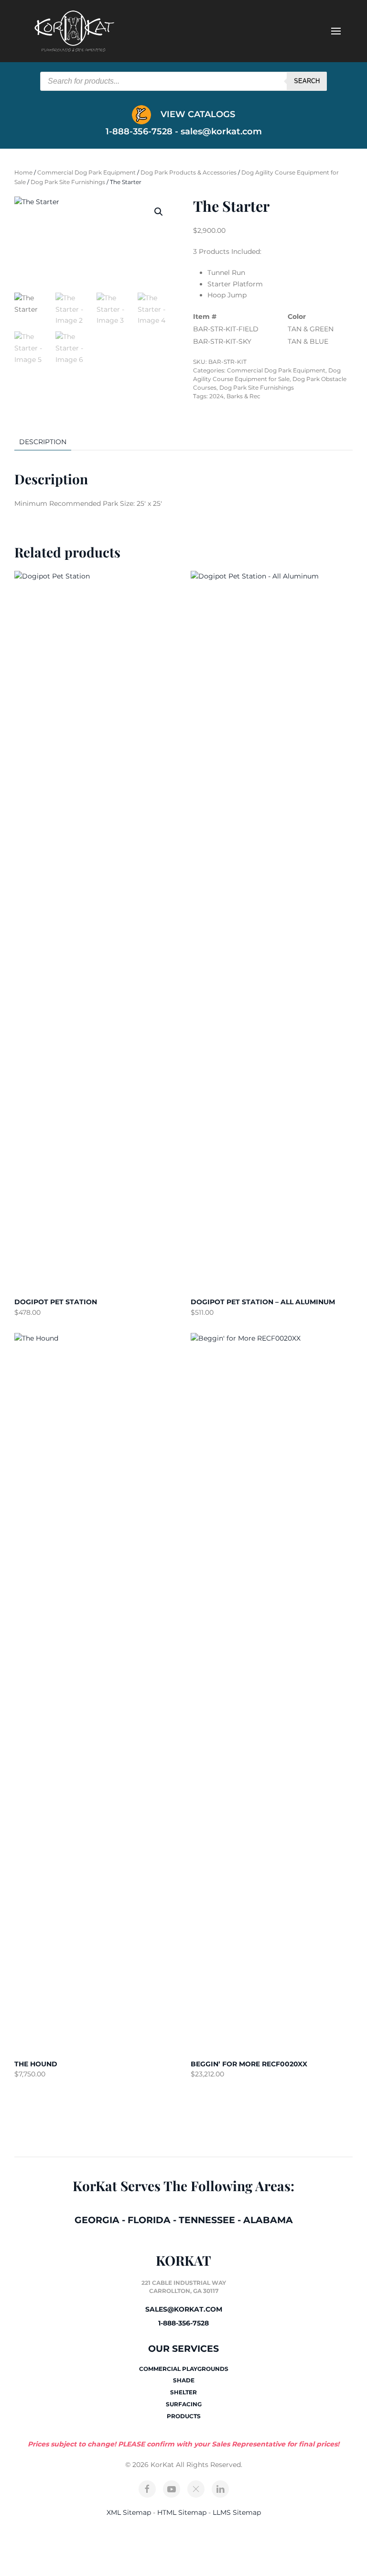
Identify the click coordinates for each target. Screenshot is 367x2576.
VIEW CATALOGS (197, 114)
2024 (216, 396)
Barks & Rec (243, 396)
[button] (159, 212)
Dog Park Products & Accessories (189, 172)
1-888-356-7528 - (143, 131)
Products (184, 2416)
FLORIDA (149, 2220)
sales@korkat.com (221, 131)
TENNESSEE (207, 2220)
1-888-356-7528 (183, 2323)
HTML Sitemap (182, 2512)
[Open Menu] (336, 31)
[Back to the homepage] (74, 31)
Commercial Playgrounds (184, 2369)
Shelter (183, 2392)
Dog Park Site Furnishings (68, 182)
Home (23, 172)
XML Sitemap (129, 2512)
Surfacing (184, 2404)
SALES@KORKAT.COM (184, 2309)
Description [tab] (43, 442)
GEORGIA (97, 2220)
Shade (184, 2380)
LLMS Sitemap (237, 2512)
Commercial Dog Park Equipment (86, 172)
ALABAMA (268, 2220)
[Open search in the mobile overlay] (183, 81)
